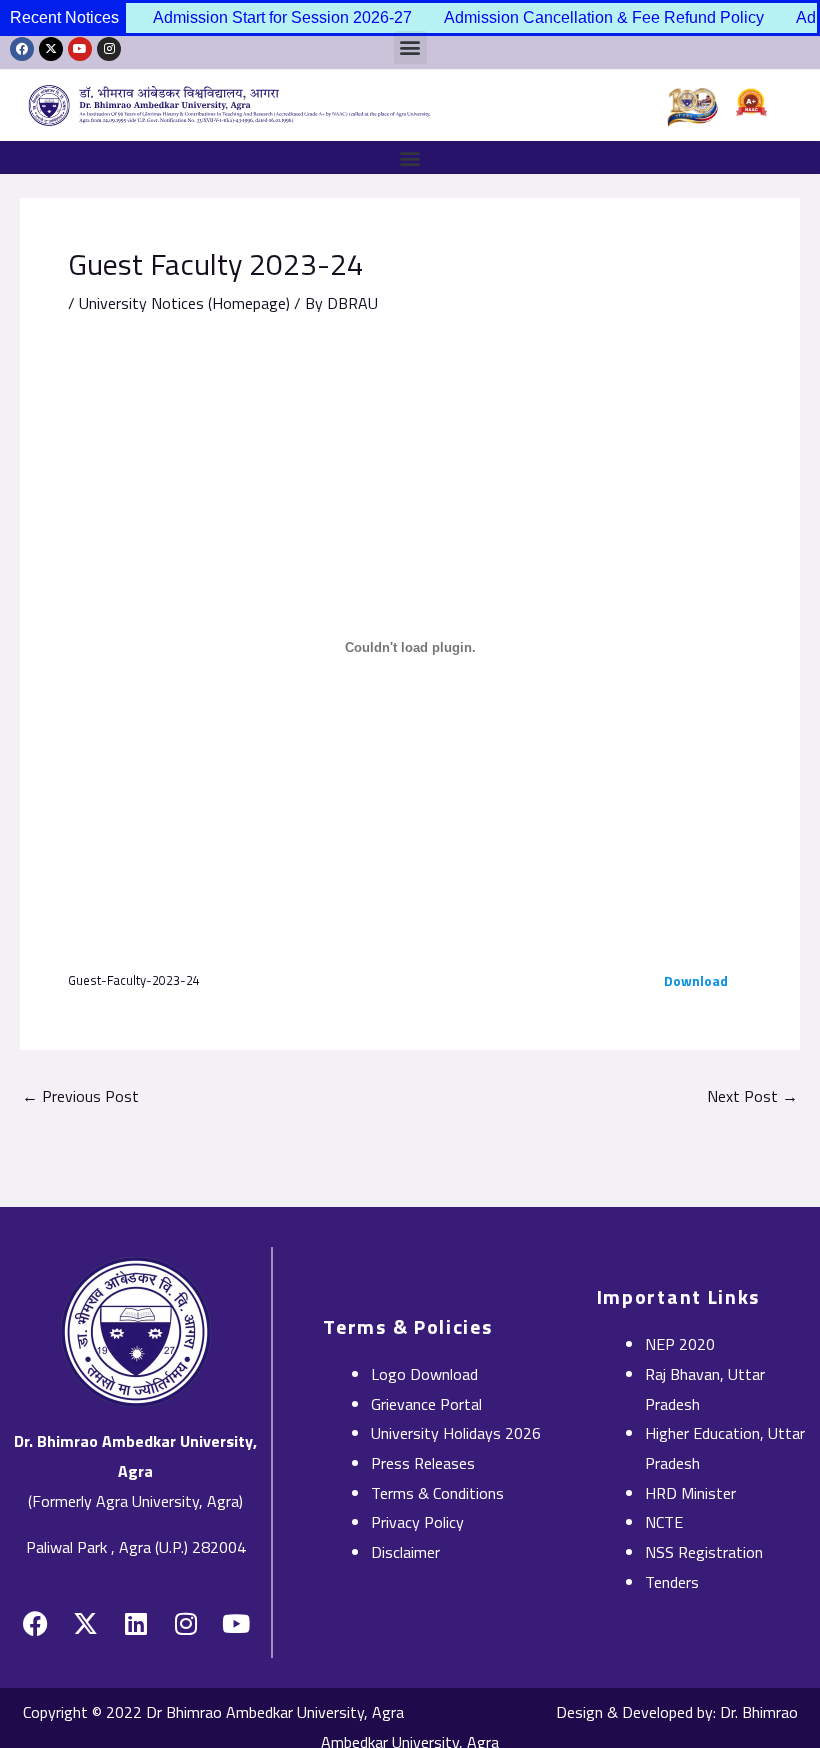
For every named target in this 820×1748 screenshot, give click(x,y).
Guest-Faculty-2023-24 (134, 980)
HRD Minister (690, 1493)
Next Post (752, 1096)
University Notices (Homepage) (184, 303)
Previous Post (80, 1096)
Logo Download (424, 1374)
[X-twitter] (51, 49)
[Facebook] (22, 49)
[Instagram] (109, 49)
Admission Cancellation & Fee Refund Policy (591, 17)
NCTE (664, 1522)
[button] (410, 157)
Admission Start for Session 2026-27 (269, 17)
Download (696, 980)
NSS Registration (704, 1552)
